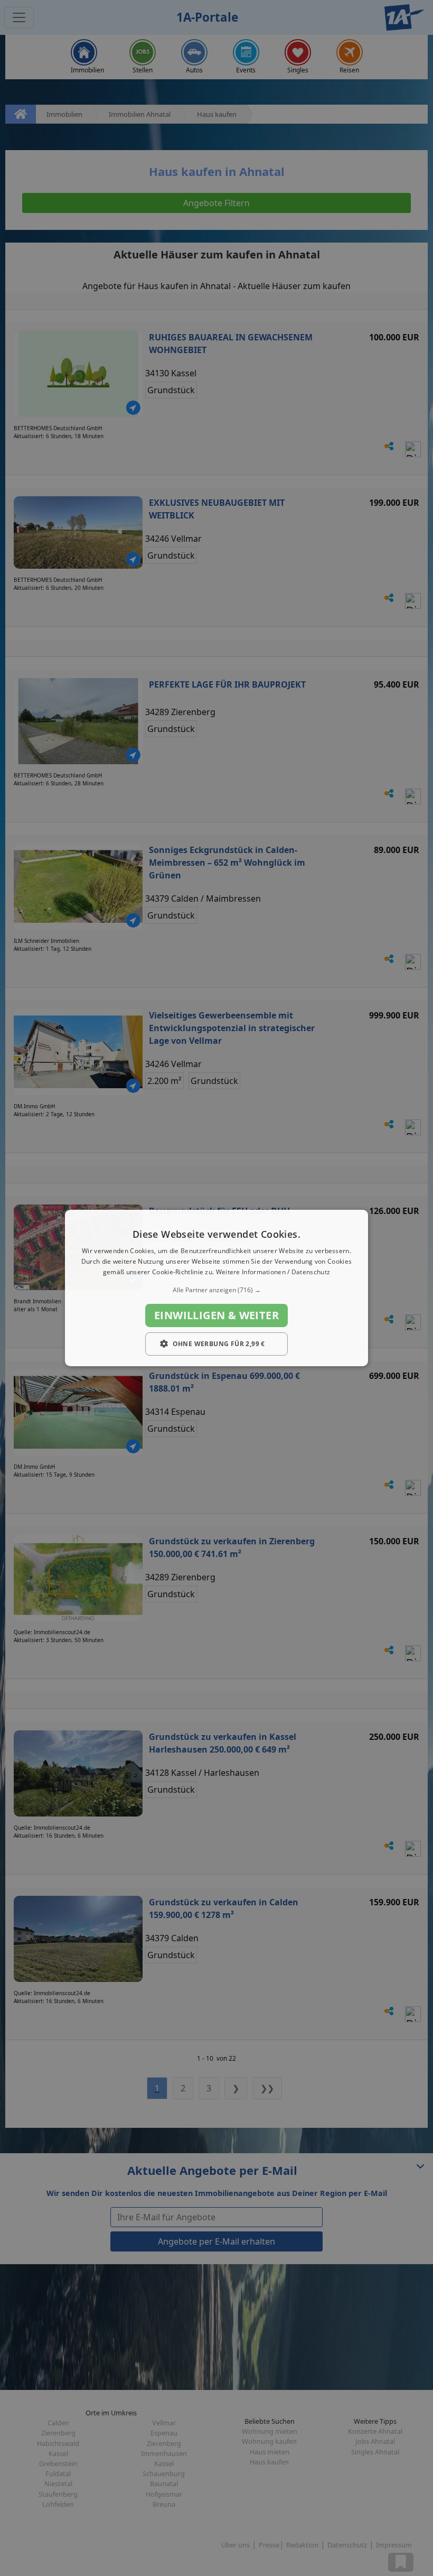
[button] (216, 1290)
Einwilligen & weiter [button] (216, 1315)
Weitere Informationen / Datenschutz (273, 1272)
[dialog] (216, 1288)
